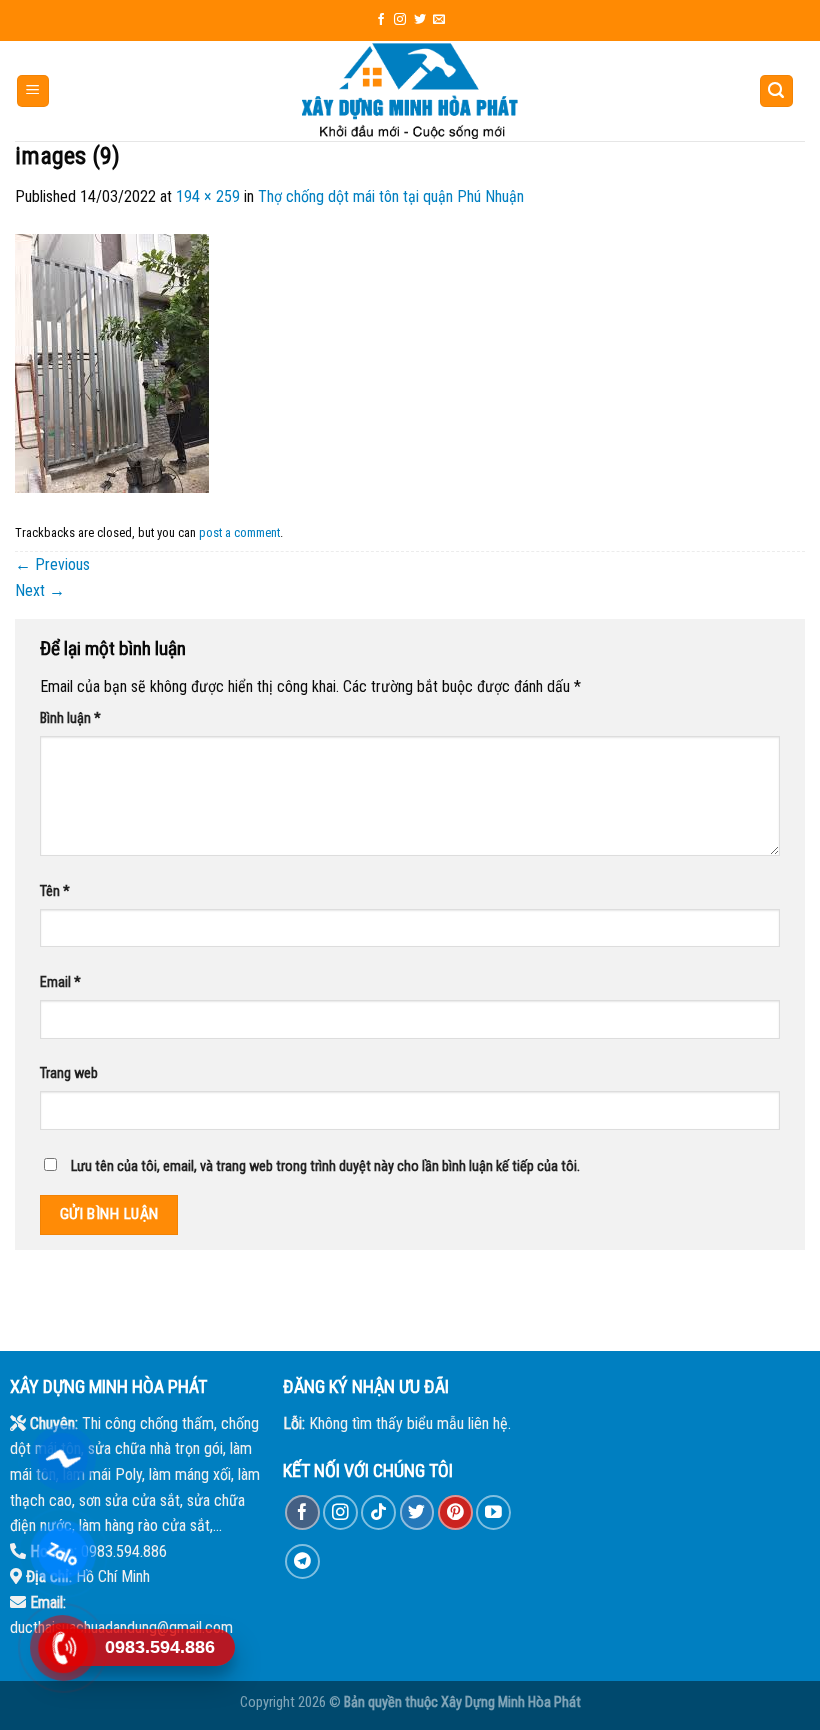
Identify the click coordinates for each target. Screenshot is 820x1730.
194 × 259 (208, 196)
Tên (55, 891)
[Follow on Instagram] (400, 20)
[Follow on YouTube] (493, 1512)
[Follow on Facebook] (381, 20)
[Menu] (33, 91)
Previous (52, 564)
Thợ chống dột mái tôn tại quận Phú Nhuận (391, 196)
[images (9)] (112, 362)
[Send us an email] (439, 20)
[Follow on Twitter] (420, 20)
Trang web (69, 1073)
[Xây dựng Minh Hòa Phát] (410, 91)
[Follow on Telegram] (302, 1561)
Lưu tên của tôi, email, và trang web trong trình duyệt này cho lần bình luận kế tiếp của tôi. (325, 1166)
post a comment (239, 532)
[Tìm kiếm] (777, 91)
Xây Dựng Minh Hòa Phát (511, 1702)
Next (40, 590)
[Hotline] (62, 1648)
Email (60, 982)
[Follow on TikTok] (378, 1512)
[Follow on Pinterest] (455, 1512)
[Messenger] (62, 1458)
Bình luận (70, 718)
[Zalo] (62, 1553)
